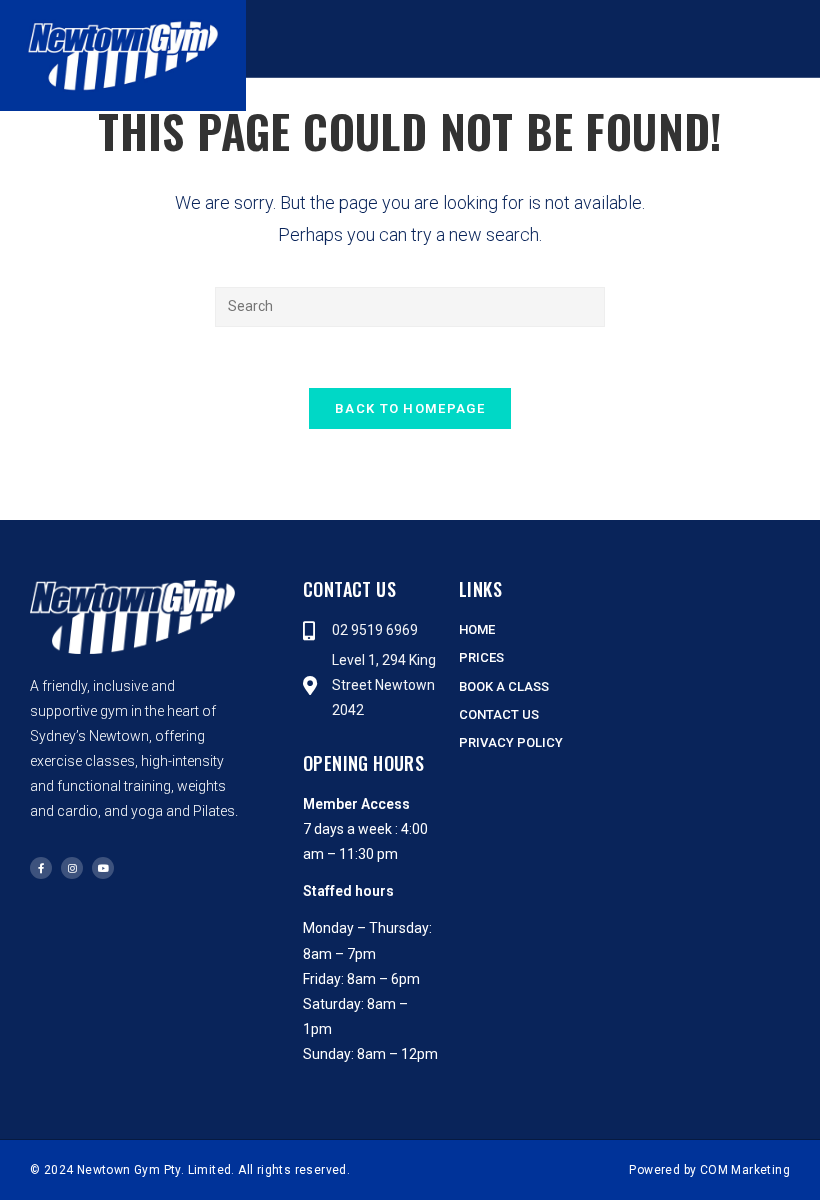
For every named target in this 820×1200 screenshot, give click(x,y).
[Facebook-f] (41, 868)
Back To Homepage (410, 408)
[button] (600, 39)
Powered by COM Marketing (709, 1170)
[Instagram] (72, 868)
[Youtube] (103, 868)
